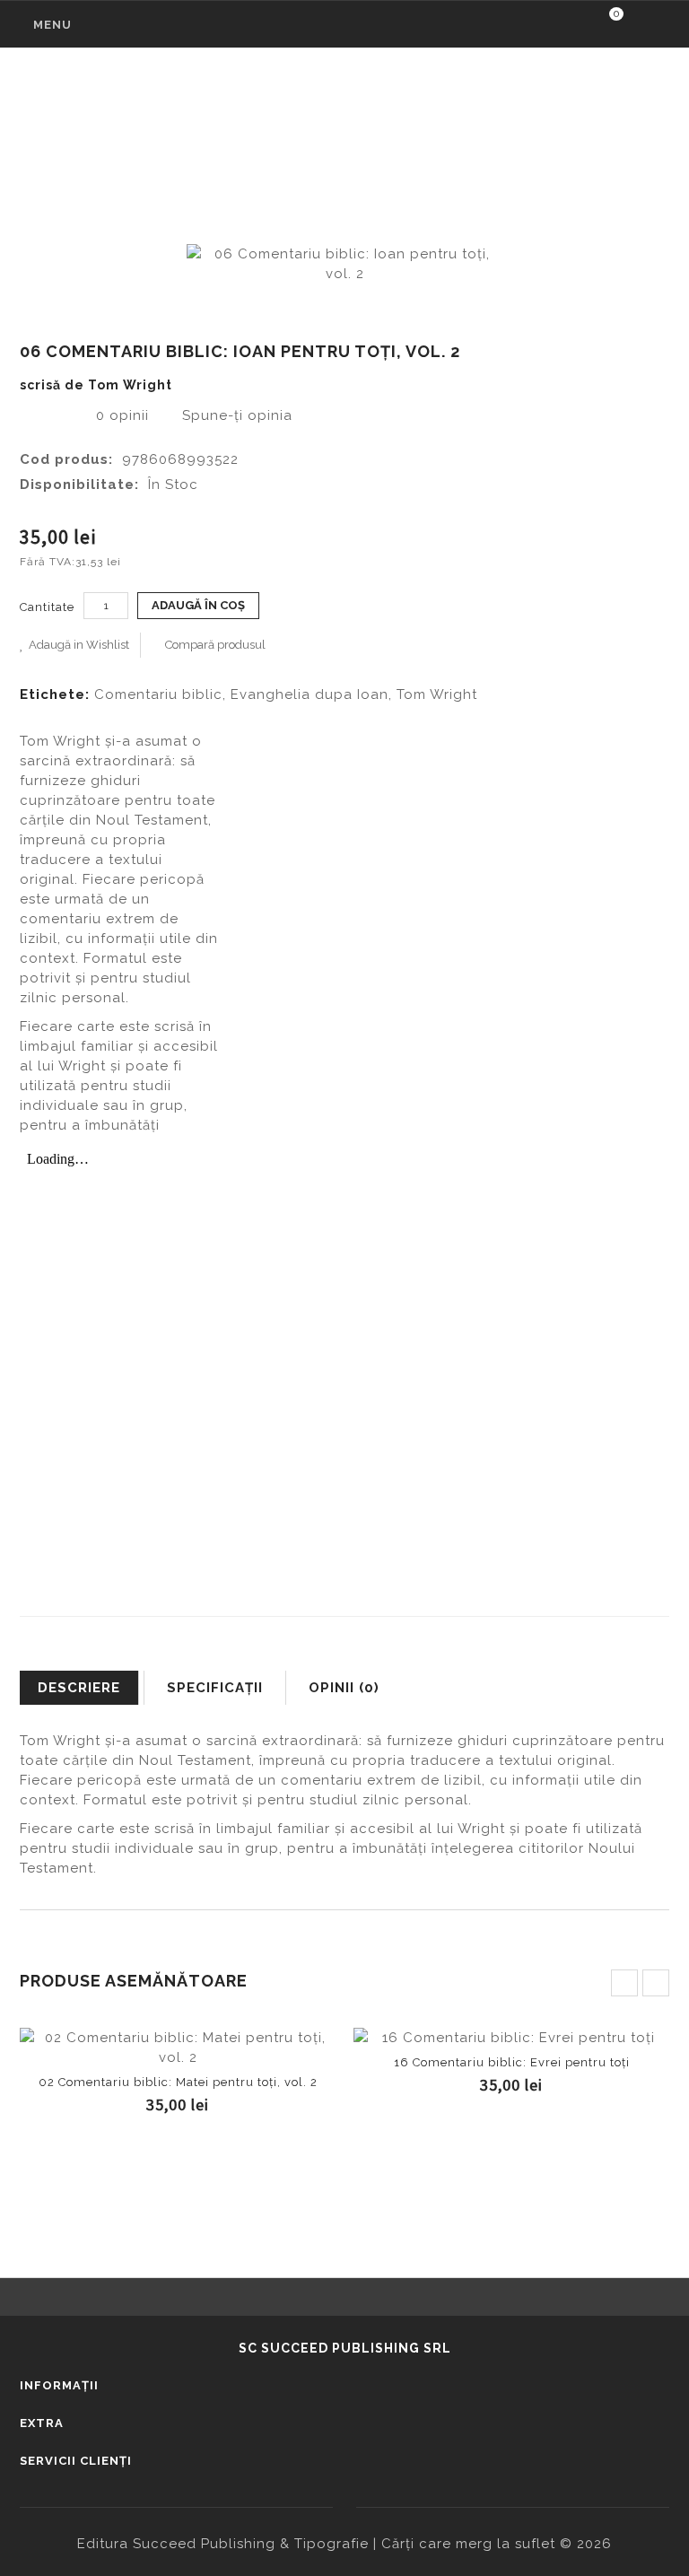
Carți (191, 140)
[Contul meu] (650, 26)
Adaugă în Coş (178, 2051)
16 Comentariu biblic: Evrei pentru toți (512, 2062)
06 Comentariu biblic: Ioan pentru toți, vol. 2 (392, 140)
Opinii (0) (344, 1688)
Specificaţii (215, 1688)
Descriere (79, 1688)
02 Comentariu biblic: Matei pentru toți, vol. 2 (178, 2082)
